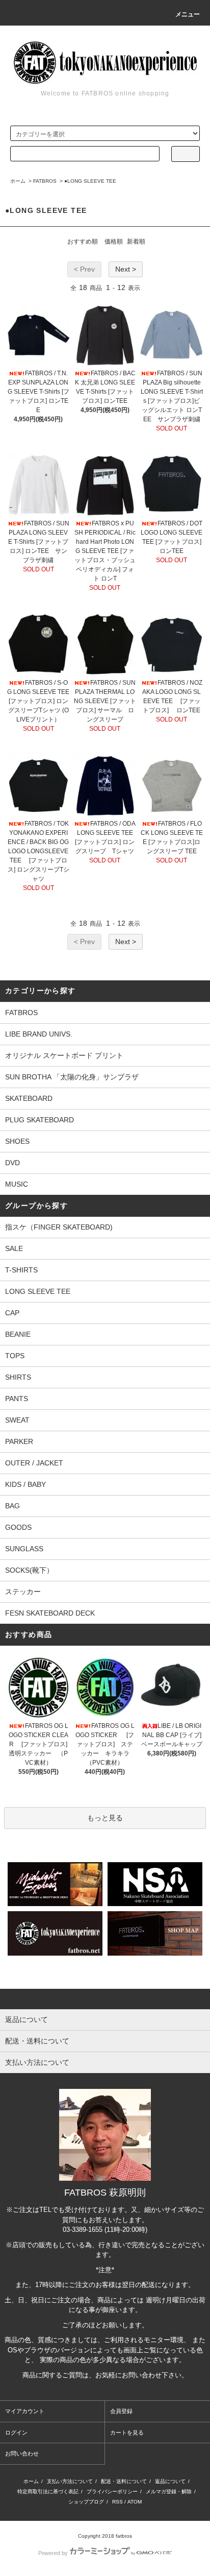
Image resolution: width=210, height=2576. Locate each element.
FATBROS (45, 181)
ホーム (18, 181)
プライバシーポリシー (112, 2491)
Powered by (53, 2553)
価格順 (114, 242)
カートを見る (127, 2433)
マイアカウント (25, 2411)
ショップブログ (86, 2502)
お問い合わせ (22, 2453)
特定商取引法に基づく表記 (48, 2491)
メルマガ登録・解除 (169, 2491)
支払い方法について (70, 2481)
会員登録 (121, 2411)
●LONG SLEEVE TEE (90, 181)
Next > (126, 269)
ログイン (16, 2433)
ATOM (135, 2502)
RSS (117, 2502)
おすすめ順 (83, 242)
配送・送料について (124, 2481)
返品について (170, 2481)
